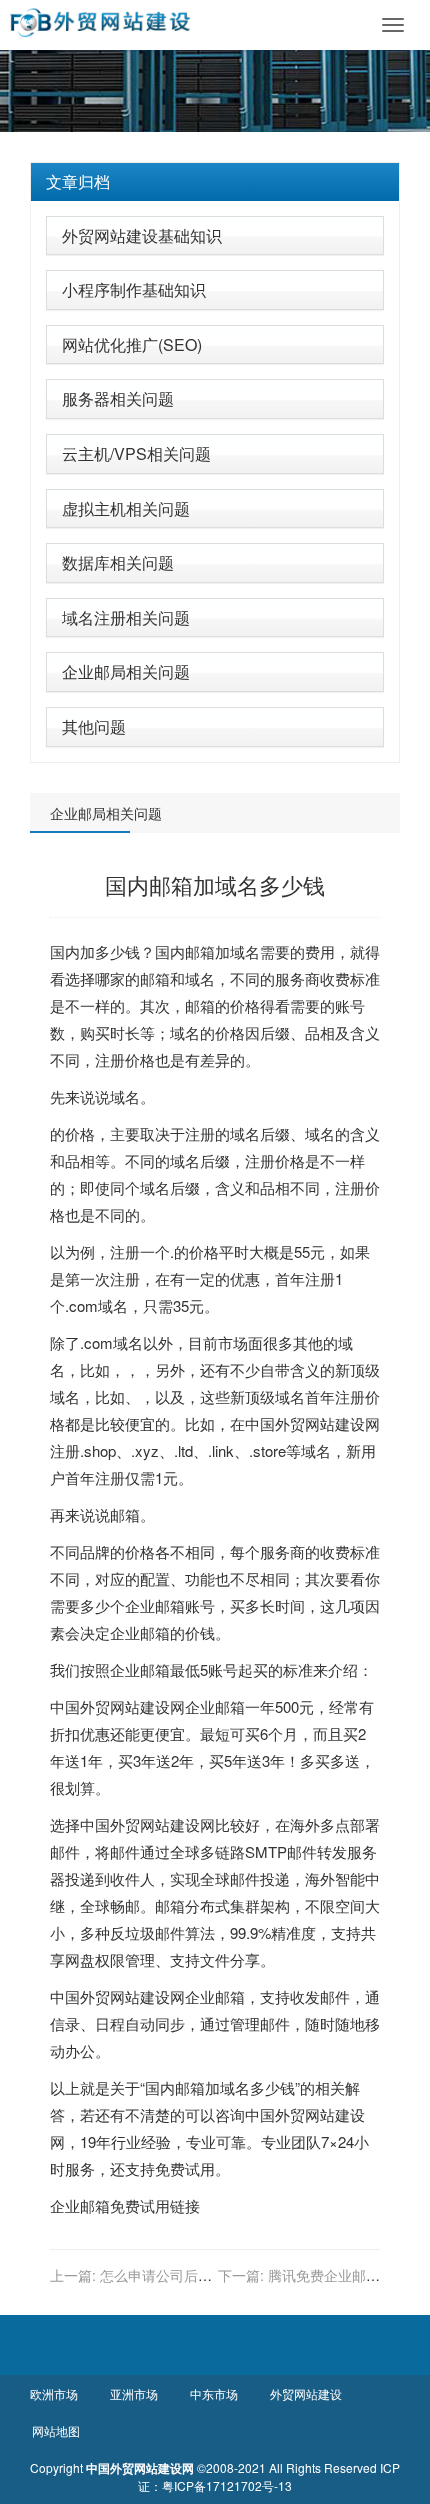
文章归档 (78, 181)
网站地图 (56, 2430)
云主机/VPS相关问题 (136, 453)
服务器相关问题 (118, 398)
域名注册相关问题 (126, 617)
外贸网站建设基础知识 (142, 235)
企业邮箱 (155, 1605)
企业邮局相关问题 (126, 671)
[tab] (215, 182)
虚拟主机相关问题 (126, 508)
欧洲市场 (54, 2393)
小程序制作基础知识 (134, 289)
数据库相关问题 (118, 562)
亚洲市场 (134, 2393)
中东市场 (214, 2393)
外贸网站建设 (320, 1423)
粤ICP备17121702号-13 (227, 2485)
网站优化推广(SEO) (132, 344)
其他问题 (94, 726)
